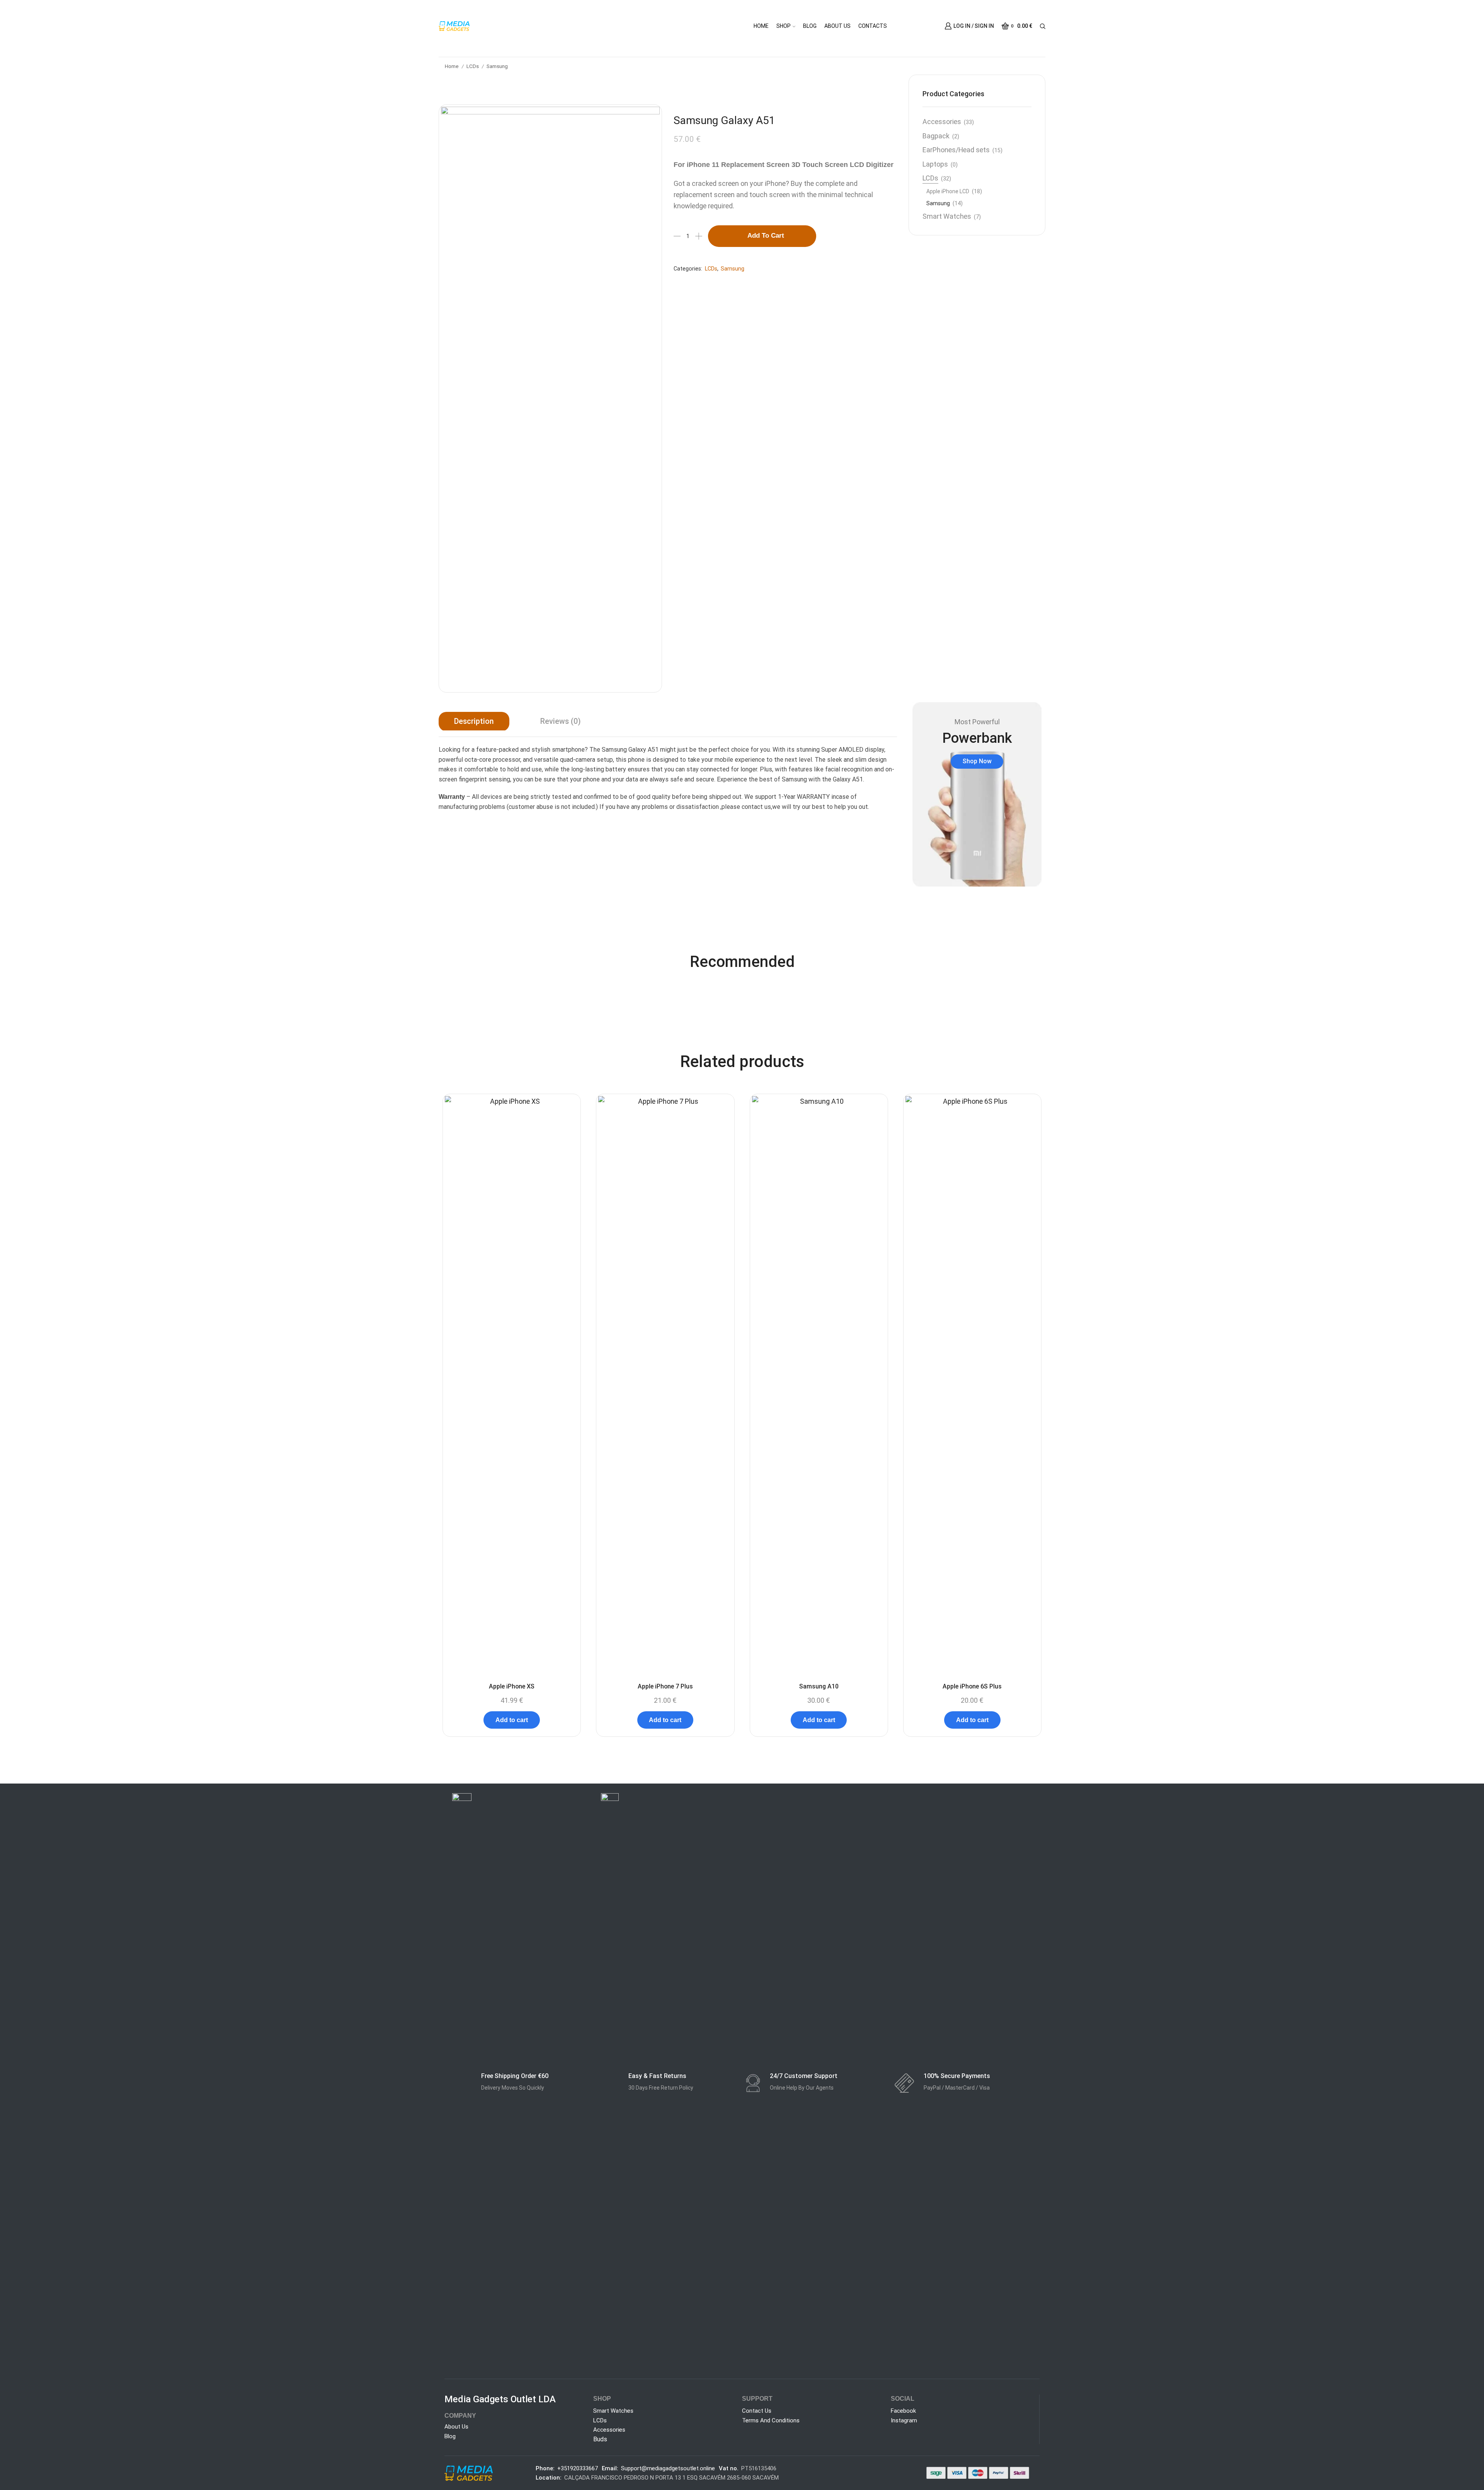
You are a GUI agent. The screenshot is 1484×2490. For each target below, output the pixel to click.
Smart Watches (947, 216)
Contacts (873, 26)
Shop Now (977, 761)
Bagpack (936, 136)
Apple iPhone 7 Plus (665, 1686)
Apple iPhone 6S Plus (972, 1686)
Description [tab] (474, 721)
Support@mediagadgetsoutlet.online (668, 2468)
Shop (784, 26)
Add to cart (766, 236)
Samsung (497, 66)
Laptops (935, 164)
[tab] (474, 722)
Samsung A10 (819, 1686)
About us (837, 26)
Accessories (942, 122)
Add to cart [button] (512, 1720)
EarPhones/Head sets (956, 150)
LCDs (473, 66)
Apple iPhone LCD (948, 191)
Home (761, 26)
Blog (810, 26)
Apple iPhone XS (512, 1686)
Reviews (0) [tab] (561, 721)
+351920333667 (578, 2468)
